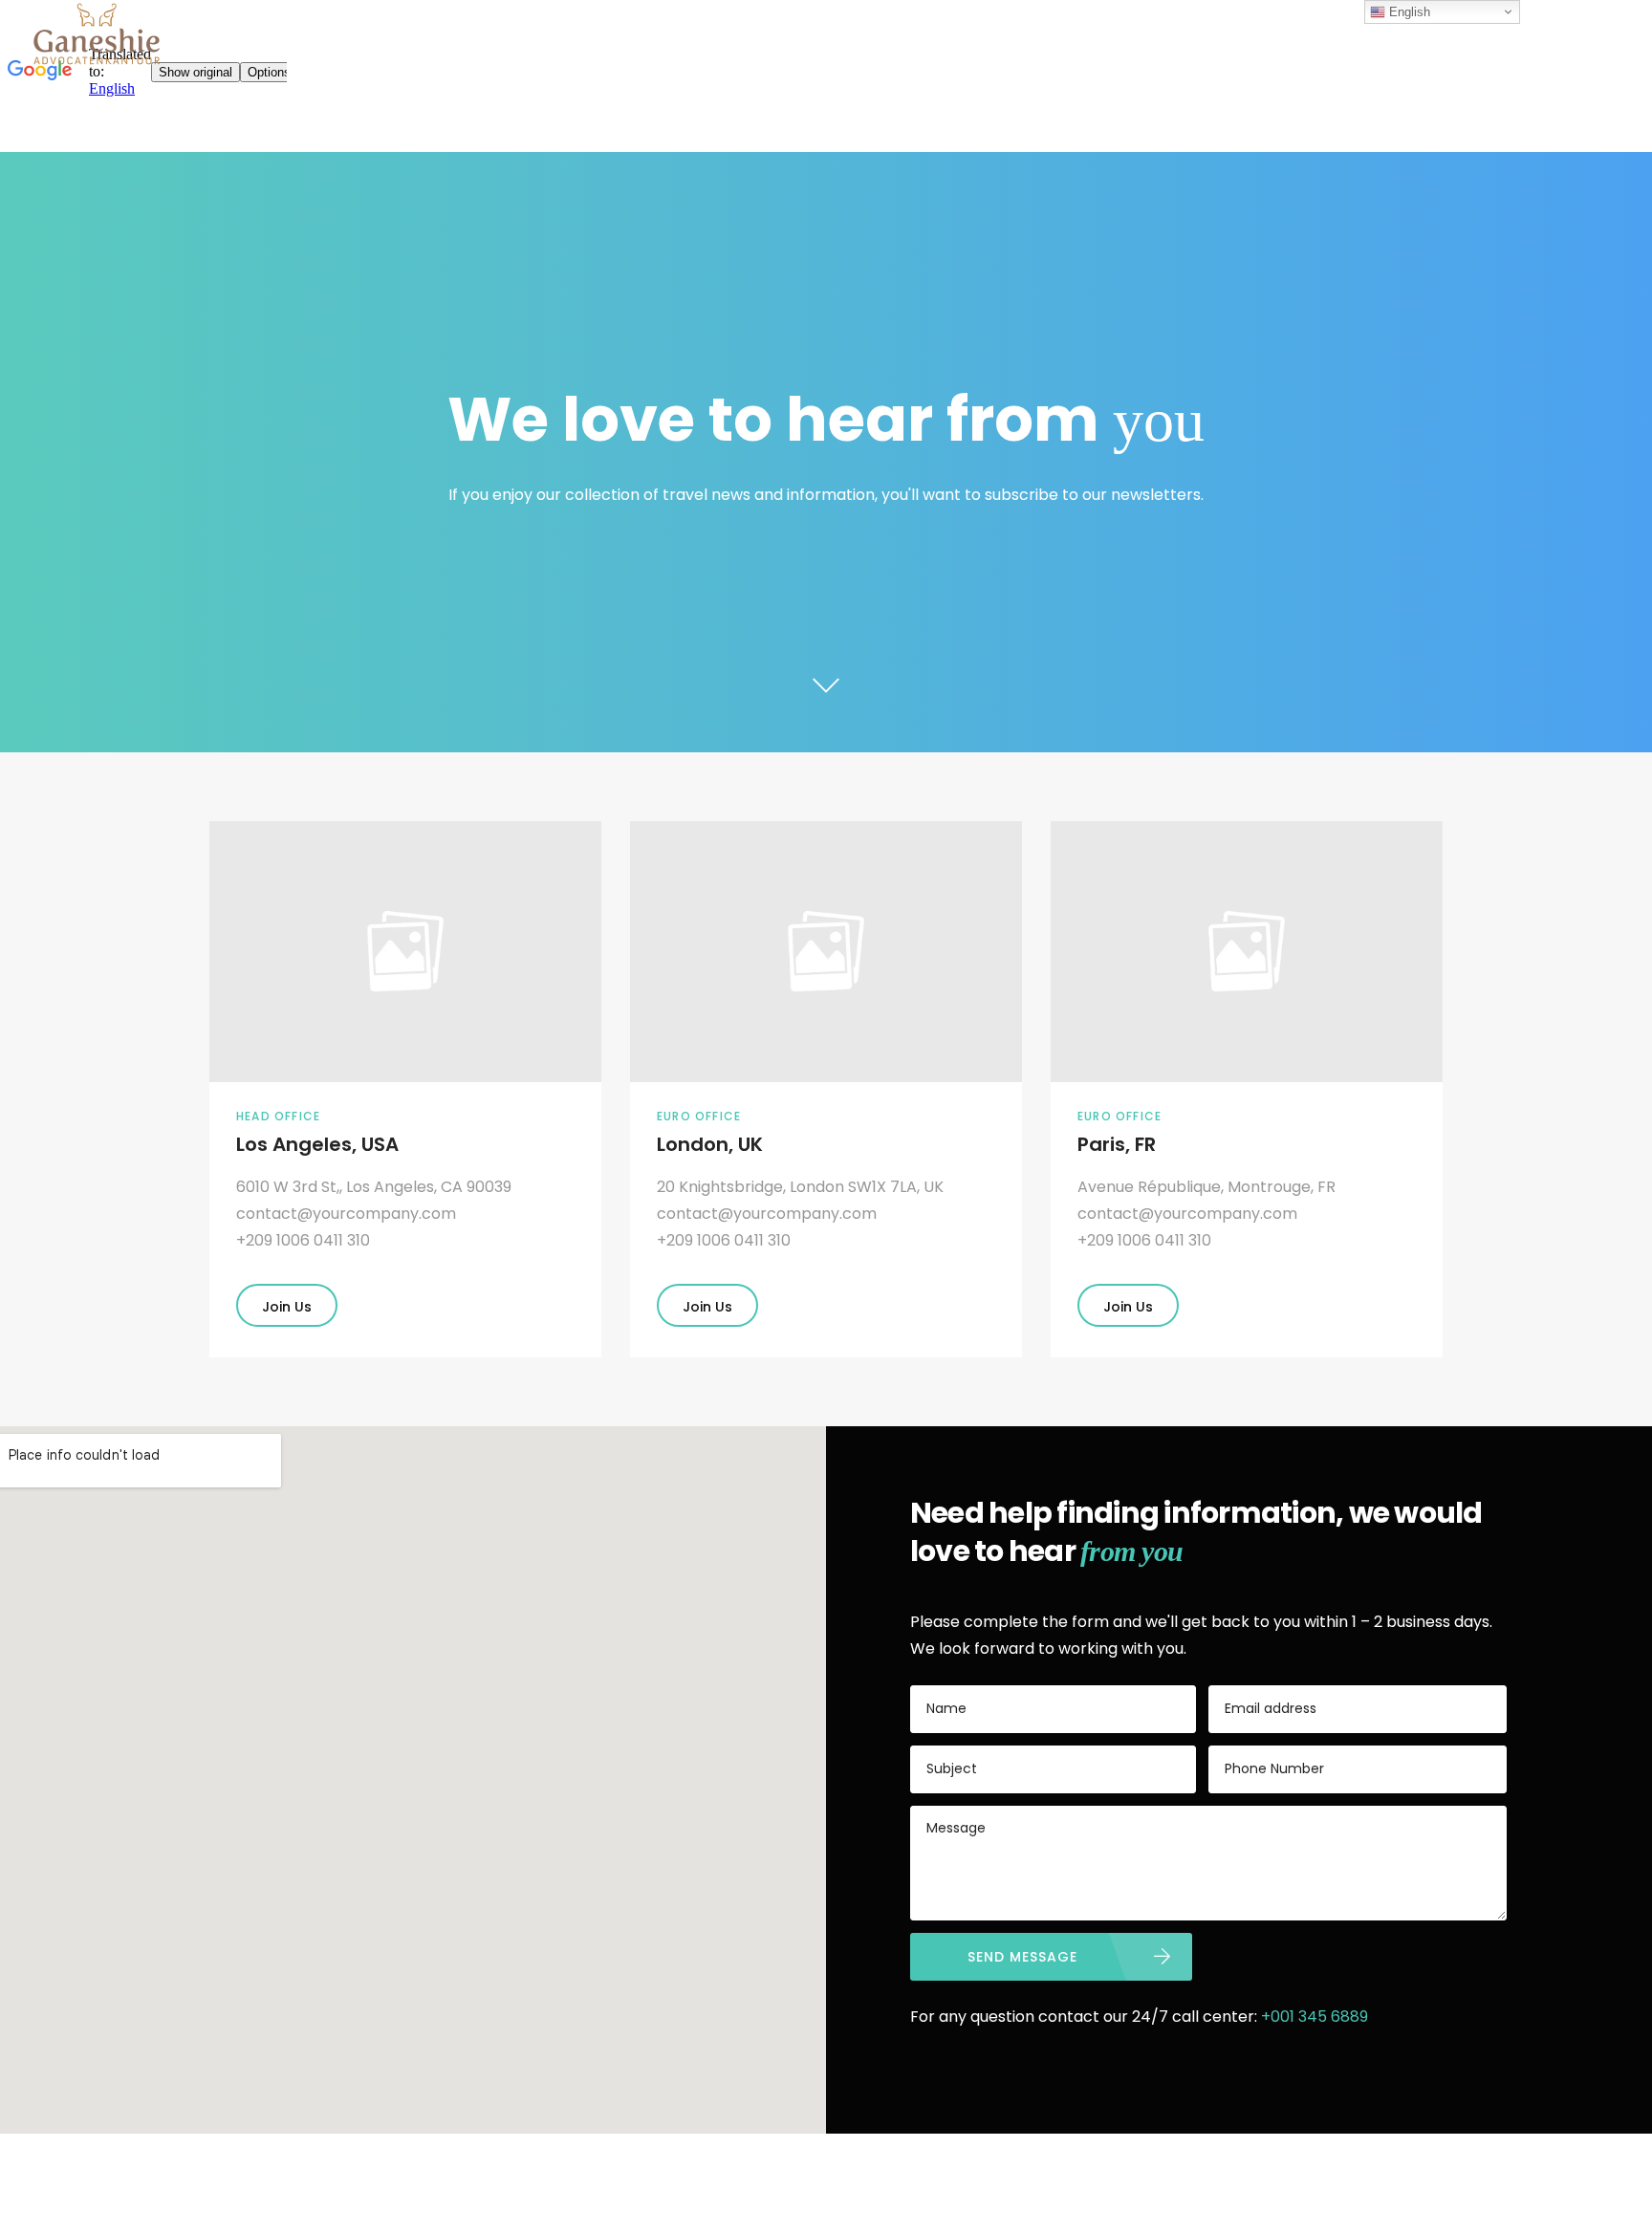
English (1408, 12)
